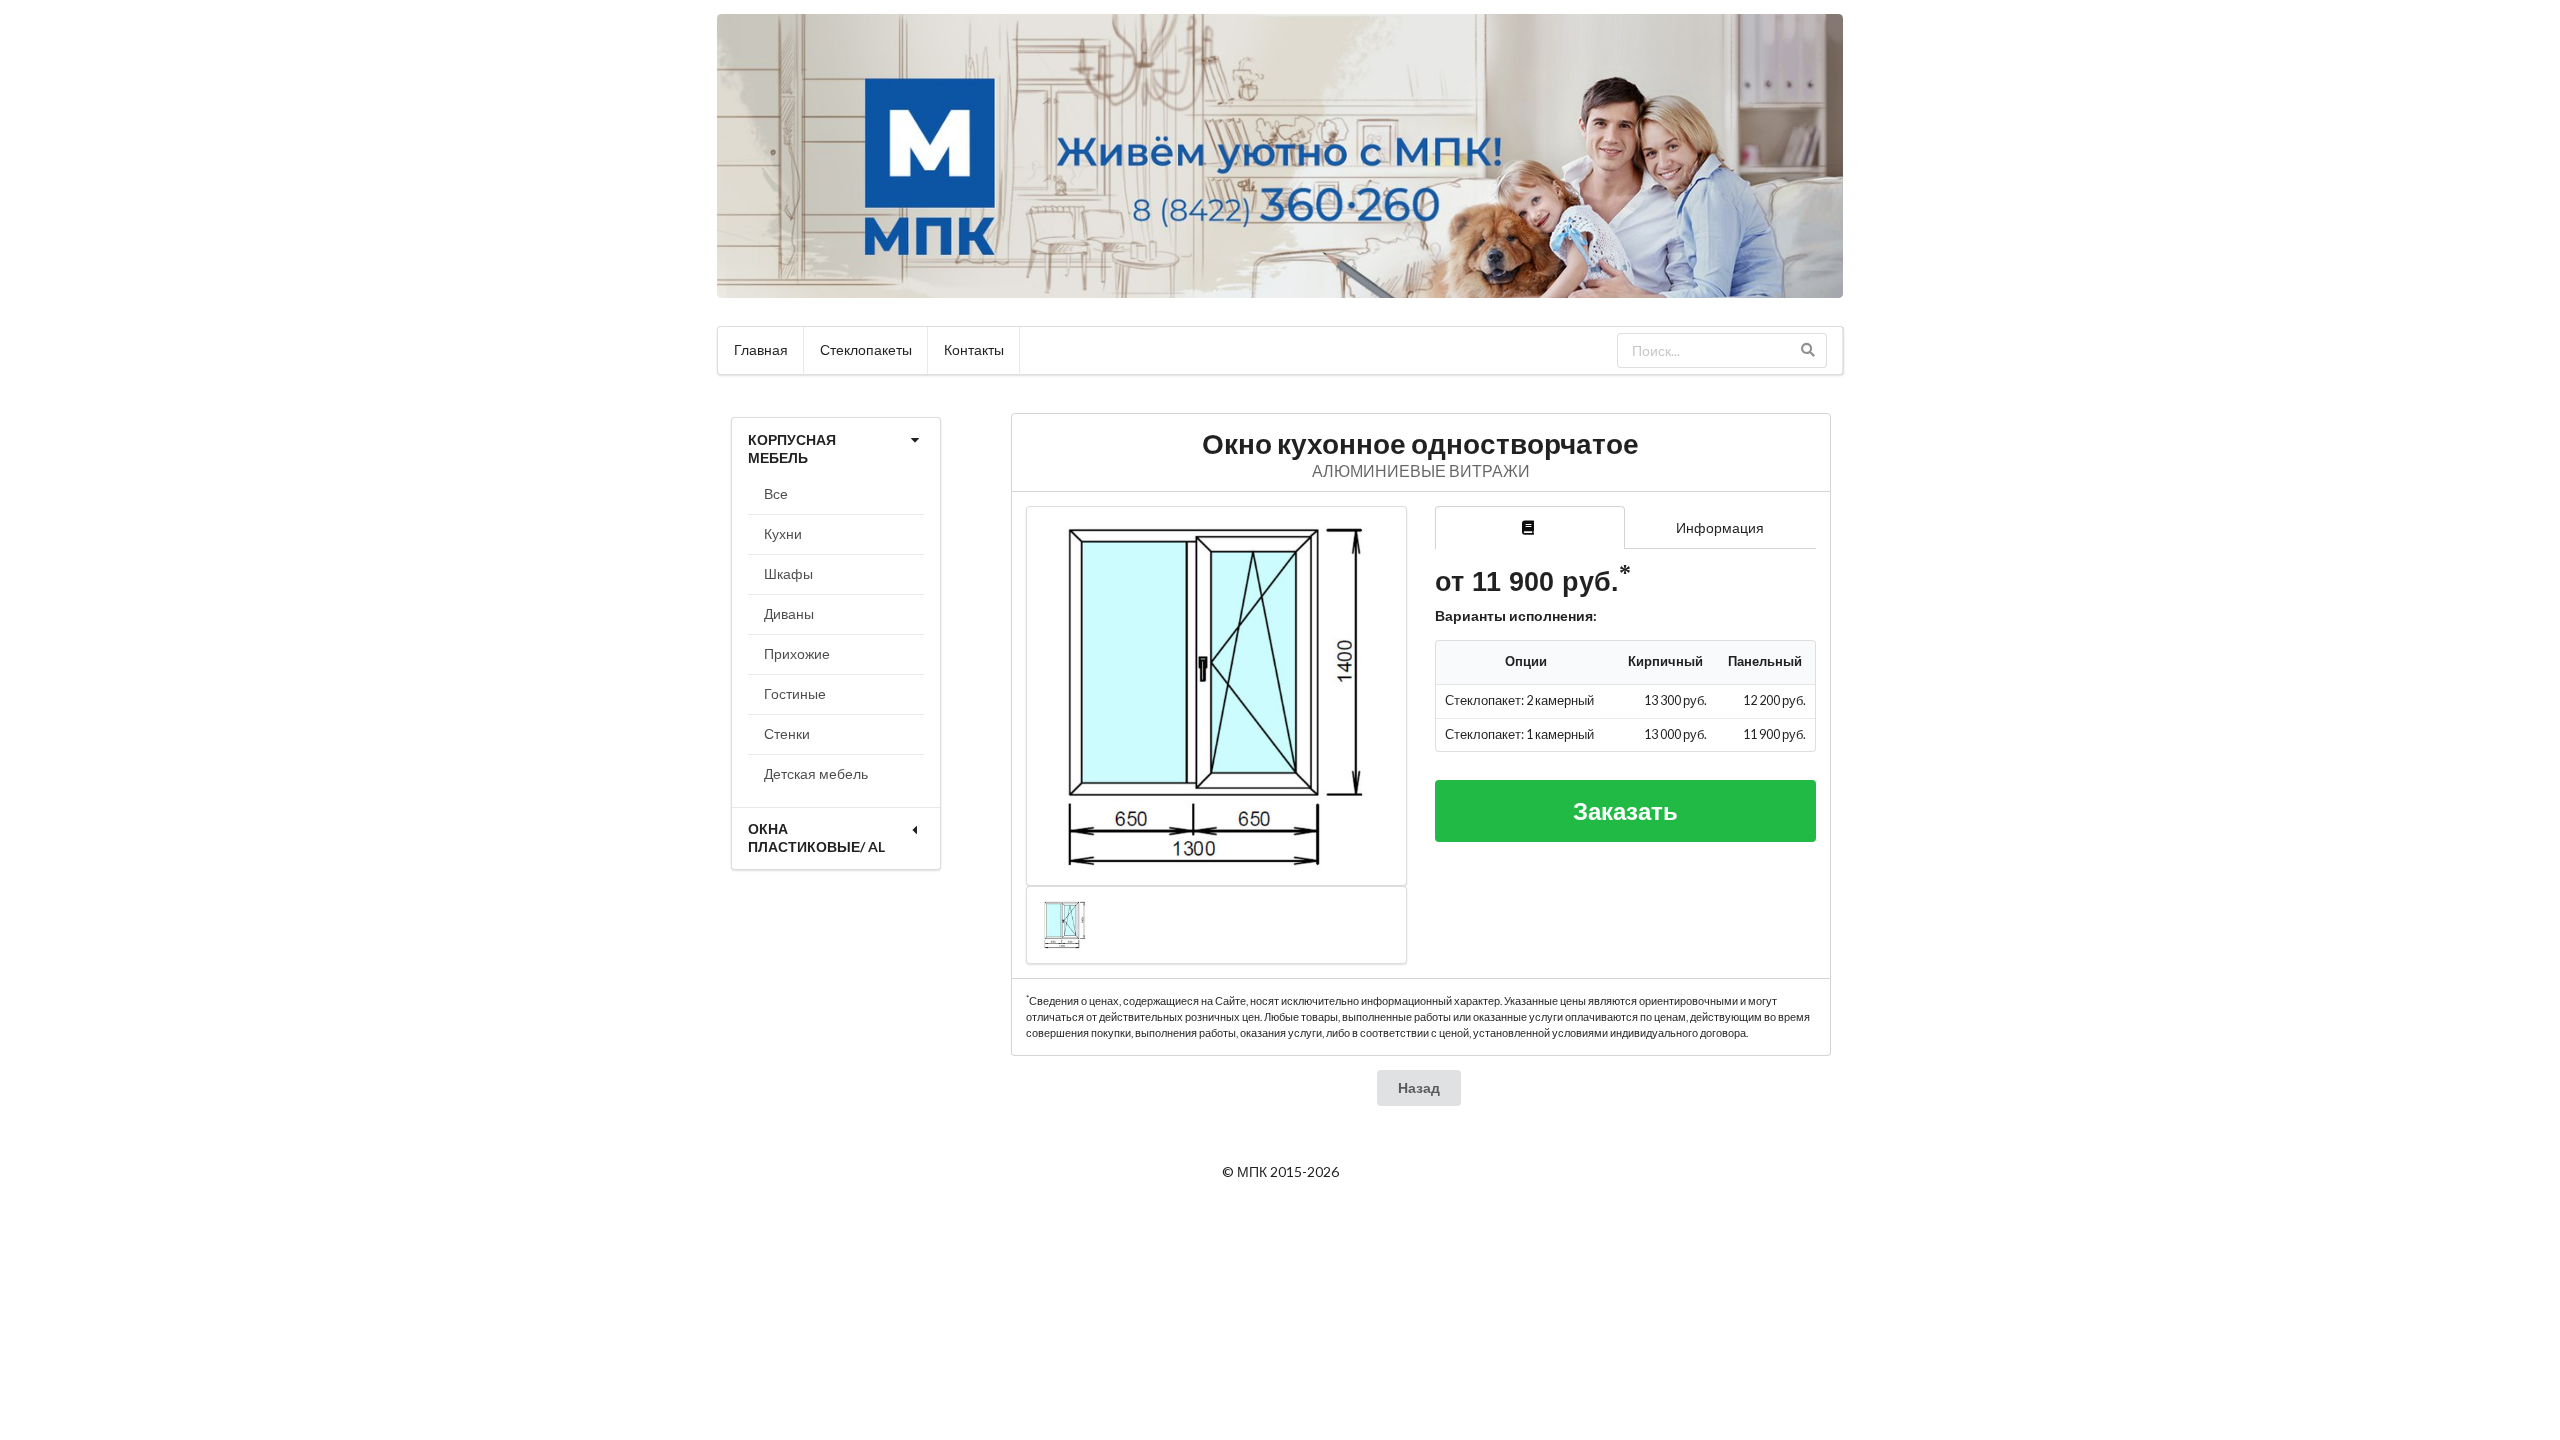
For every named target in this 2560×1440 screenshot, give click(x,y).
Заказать (1625, 810)
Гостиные (795, 693)
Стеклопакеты (866, 349)
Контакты (974, 349)
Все (776, 493)
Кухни (783, 533)
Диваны (789, 613)
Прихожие (797, 653)
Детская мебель (816, 773)
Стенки (787, 733)
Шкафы (788, 573)
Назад (1419, 1087)
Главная (761, 349)
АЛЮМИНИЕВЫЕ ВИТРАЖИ (1421, 470)
